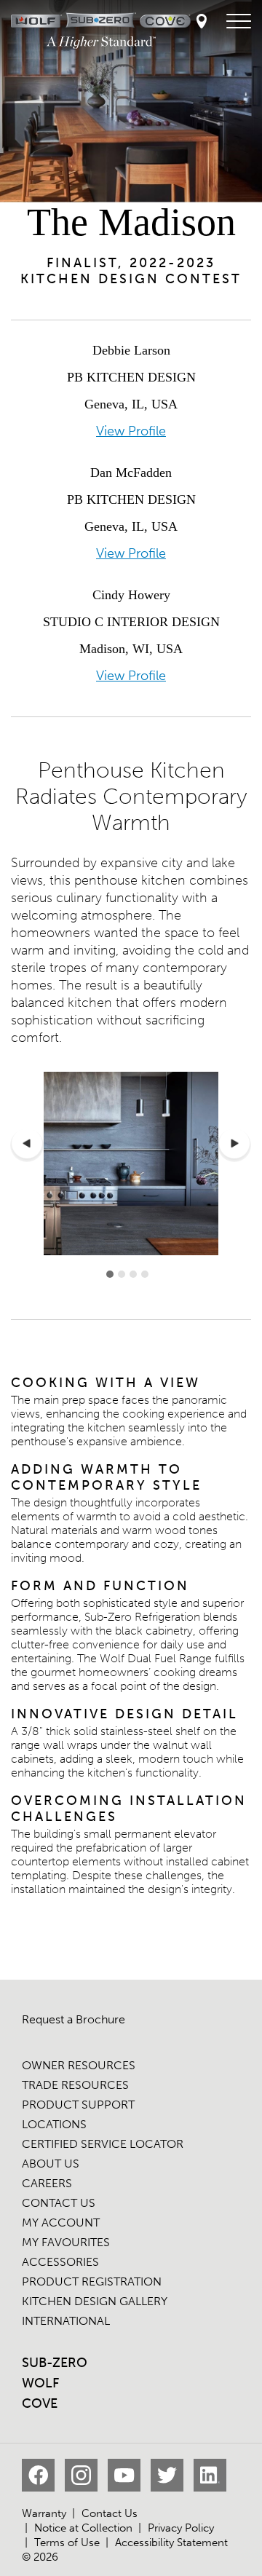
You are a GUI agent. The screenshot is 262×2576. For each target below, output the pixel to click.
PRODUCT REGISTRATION (92, 2281)
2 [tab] (122, 1274)
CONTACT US (59, 2203)
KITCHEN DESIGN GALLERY (95, 2301)
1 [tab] (110, 1274)
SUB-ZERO (55, 2363)
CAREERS (47, 2183)
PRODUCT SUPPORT (78, 2105)
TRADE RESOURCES (75, 2085)
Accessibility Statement (171, 2543)
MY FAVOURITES (66, 2242)
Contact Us (110, 2513)
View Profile (131, 431)
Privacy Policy (181, 2528)
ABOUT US (51, 2164)
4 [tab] (145, 1274)
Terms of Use (67, 2543)
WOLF (40, 2383)
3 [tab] (133, 1274)
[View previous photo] (27, 1145)
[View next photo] (234, 1145)
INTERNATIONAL (66, 2321)
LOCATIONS (54, 2124)
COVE (40, 2403)
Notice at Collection (83, 2528)
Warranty (44, 2513)
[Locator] (202, 22)
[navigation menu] (239, 22)
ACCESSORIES (60, 2262)
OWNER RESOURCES (79, 2065)
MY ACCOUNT (61, 2223)
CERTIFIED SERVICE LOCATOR (103, 2144)
